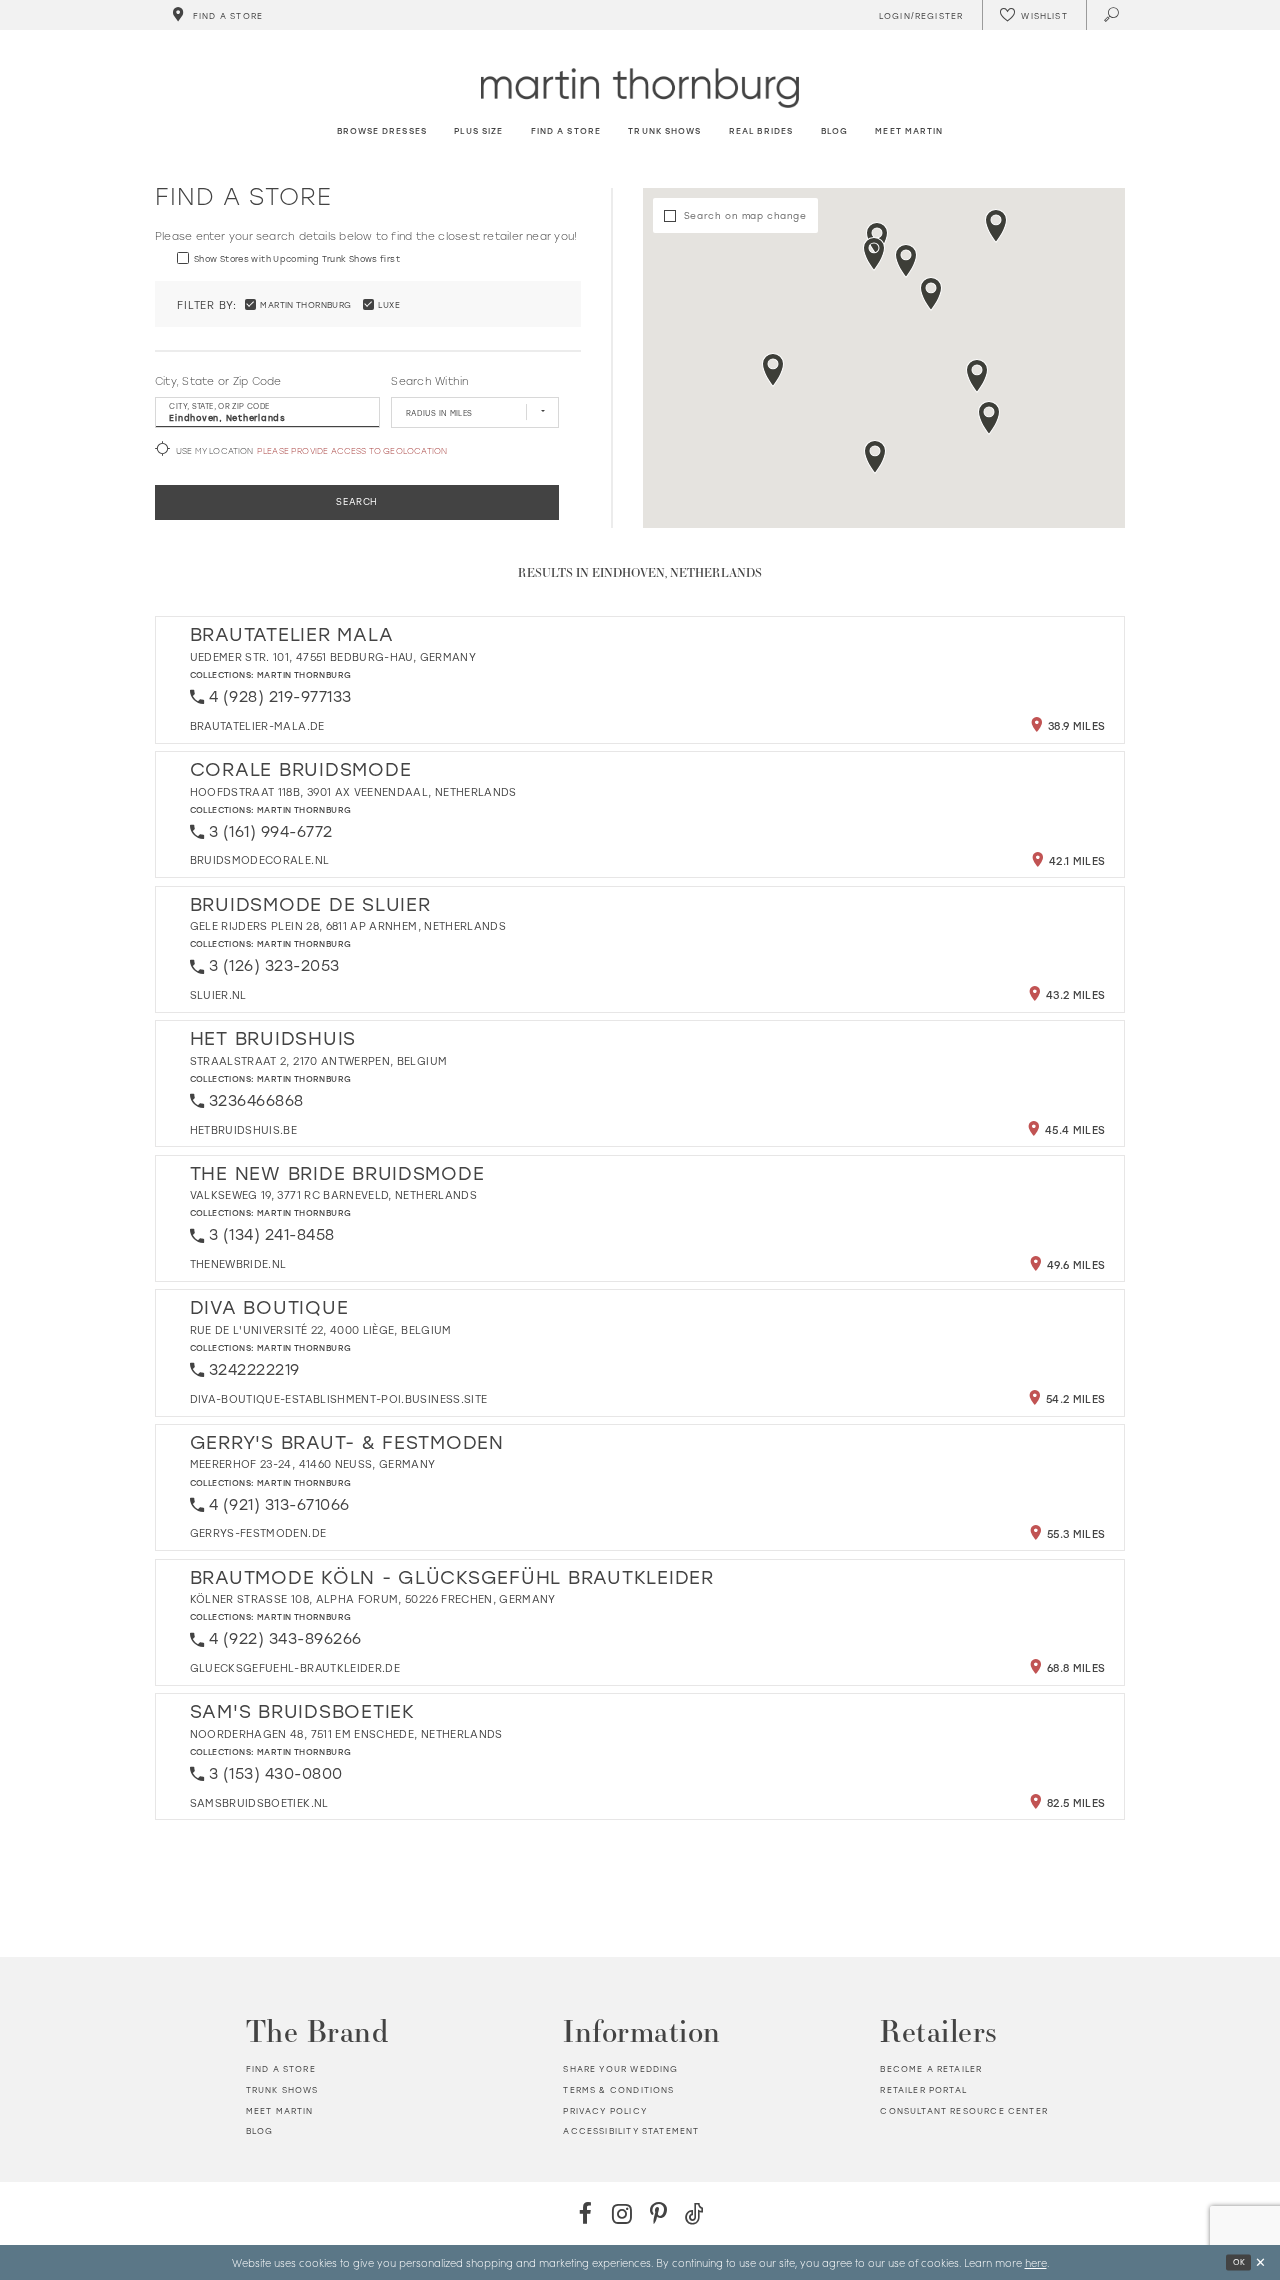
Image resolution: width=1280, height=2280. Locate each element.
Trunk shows (282, 2089)
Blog (260, 2130)
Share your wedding (620, 2068)
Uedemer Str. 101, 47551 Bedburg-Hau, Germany (333, 657)
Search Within (429, 381)
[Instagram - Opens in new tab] (621, 2213)
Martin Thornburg (304, 674)
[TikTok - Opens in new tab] (694, 2213)
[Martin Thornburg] (640, 87)
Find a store (281, 2068)
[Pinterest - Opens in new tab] (658, 2213)
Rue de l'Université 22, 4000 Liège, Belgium (321, 1330)
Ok (1239, 2262)
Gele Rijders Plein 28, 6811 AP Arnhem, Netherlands (348, 926)
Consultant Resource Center (963, 2110)
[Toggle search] (1112, 15)
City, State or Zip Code (218, 381)
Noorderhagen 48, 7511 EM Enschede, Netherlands (346, 1734)
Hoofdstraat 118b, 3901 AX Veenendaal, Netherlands (353, 792)
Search (357, 501)
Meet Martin (280, 2110)
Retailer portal (923, 2089)
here (1036, 2262)
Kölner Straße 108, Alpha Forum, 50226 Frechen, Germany (373, 1599)
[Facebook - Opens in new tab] (585, 2213)
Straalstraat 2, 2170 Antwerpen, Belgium (319, 1061)
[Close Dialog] (1260, 2262)
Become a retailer (931, 2068)
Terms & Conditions (618, 2089)
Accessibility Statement (631, 2130)
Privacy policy (604, 2110)
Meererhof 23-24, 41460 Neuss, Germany (313, 1464)
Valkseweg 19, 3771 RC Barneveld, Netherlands (333, 1195)
